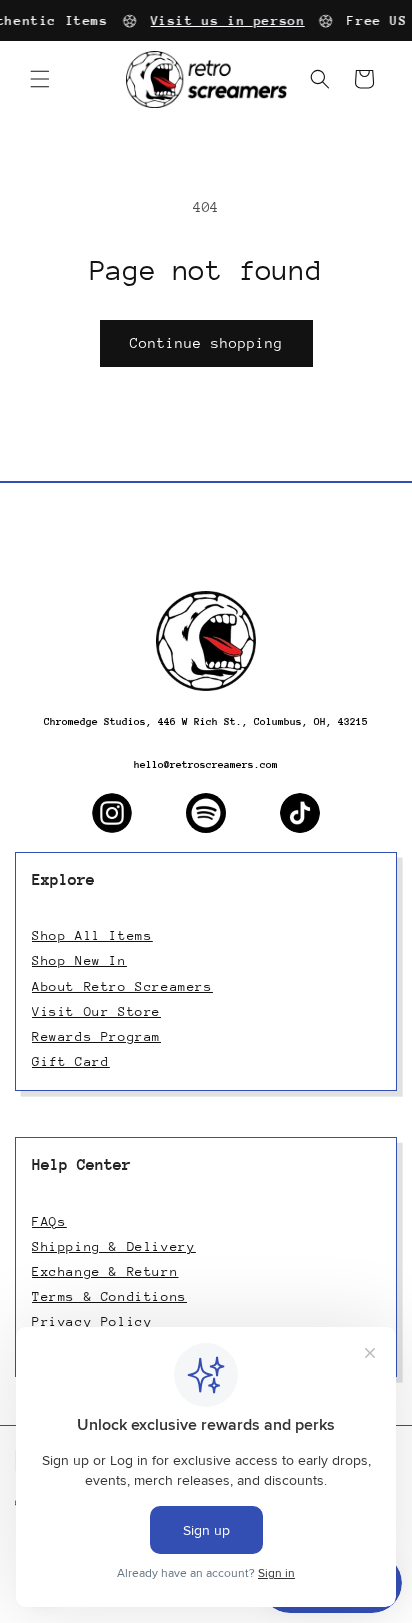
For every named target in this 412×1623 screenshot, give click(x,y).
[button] (40, 79)
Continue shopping (206, 343)
